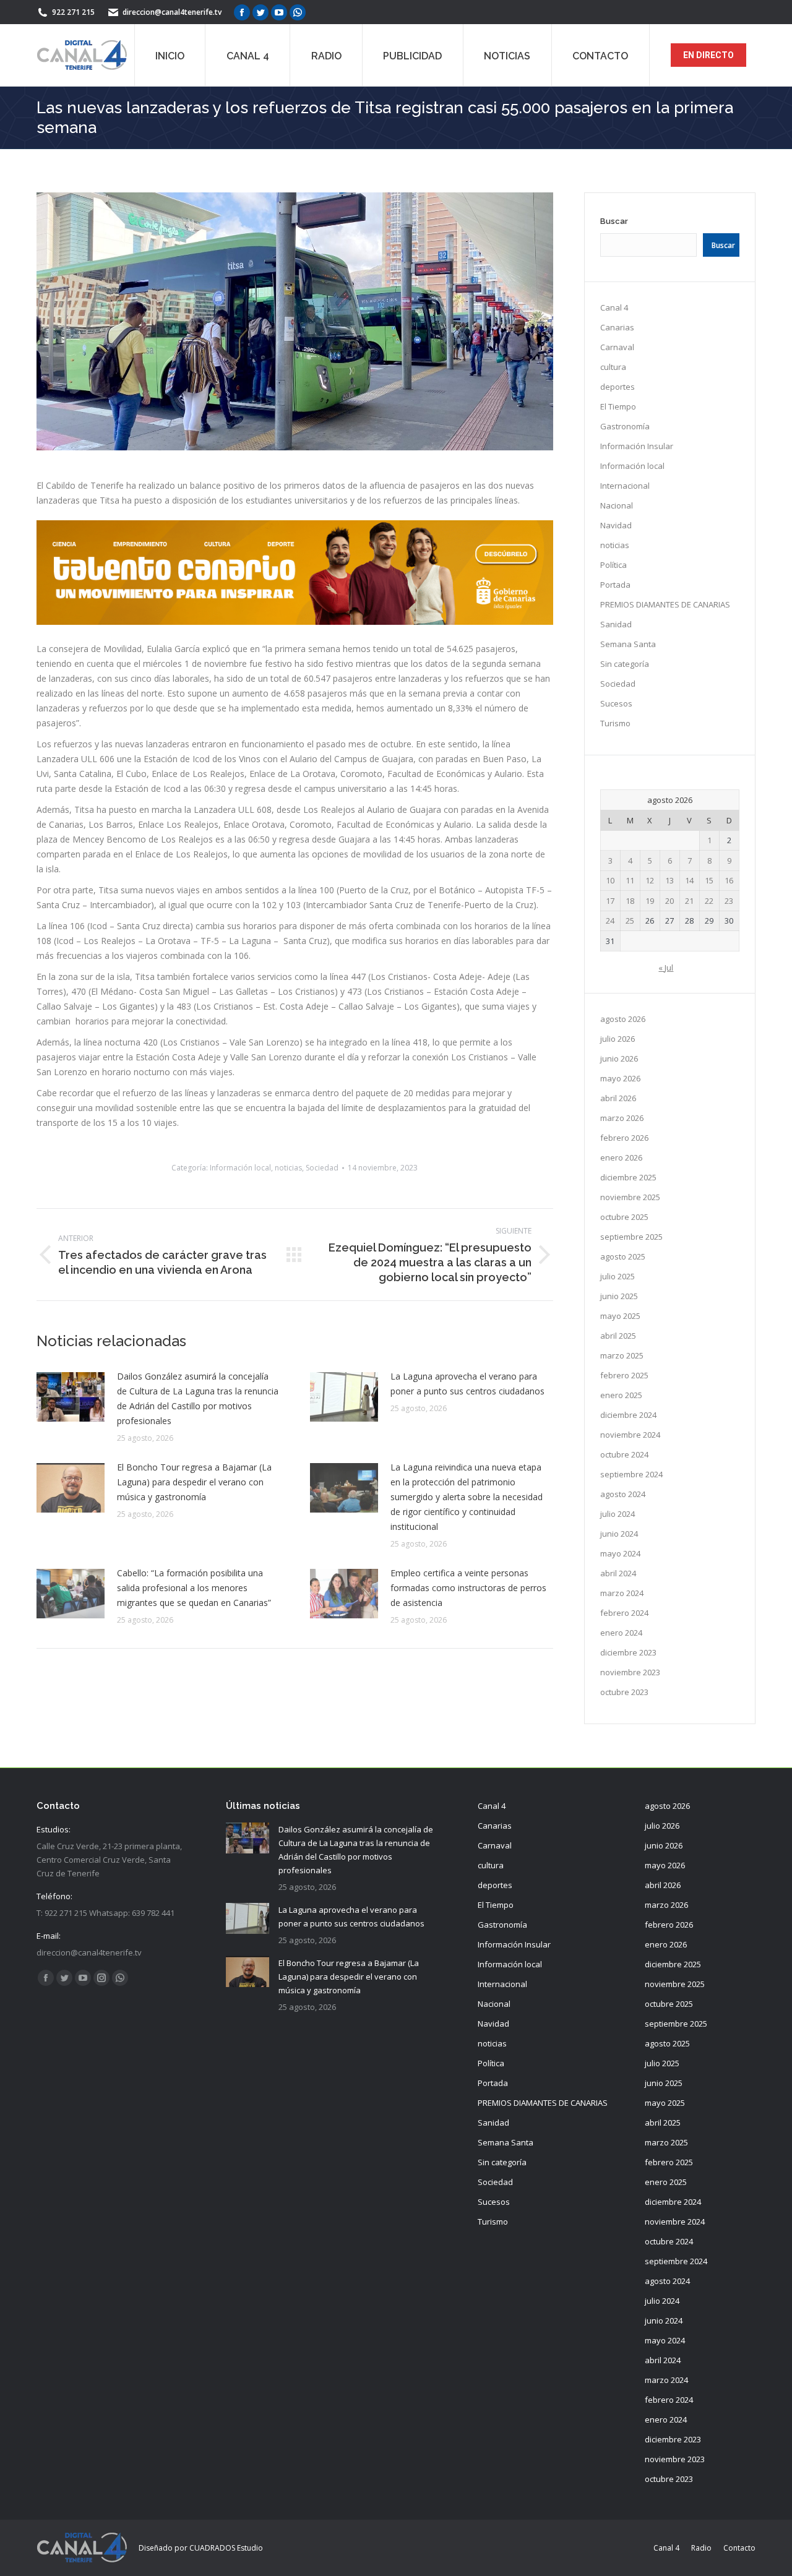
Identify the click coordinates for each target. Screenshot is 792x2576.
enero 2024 (621, 1633)
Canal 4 (614, 307)
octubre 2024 (624, 1454)
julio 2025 (618, 1276)
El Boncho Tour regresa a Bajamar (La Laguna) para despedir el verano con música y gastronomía (194, 1482)
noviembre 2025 (630, 1197)
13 (669, 880)
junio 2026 (619, 1058)
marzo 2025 (622, 1355)
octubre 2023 (624, 1692)
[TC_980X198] (295, 621)
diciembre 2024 (628, 1415)
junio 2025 (619, 1296)
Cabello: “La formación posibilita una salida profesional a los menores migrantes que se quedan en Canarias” (194, 1588)
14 (689, 880)
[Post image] (71, 1397)
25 (630, 921)
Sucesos (616, 703)
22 (709, 901)
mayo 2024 (620, 1553)
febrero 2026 (624, 1138)
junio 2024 (619, 1534)
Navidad (616, 525)
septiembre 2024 (631, 1474)
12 (650, 880)
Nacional (617, 505)
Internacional (625, 486)
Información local (240, 1168)
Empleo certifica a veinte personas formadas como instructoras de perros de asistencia (468, 1588)
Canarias (617, 327)
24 (610, 921)
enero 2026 (621, 1157)
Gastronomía (625, 426)
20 (669, 901)
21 (689, 901)
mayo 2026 (620, 1078)
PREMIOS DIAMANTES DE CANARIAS (665, 604)
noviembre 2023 (630, 1672)
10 (610, 880)
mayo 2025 (620, 1316)
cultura (613, 367)
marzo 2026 (622, 1118)
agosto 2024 (623, 1494)
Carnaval (617, 347)
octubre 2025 (624, 1217)
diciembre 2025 (628, 1177)
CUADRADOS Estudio (226, 2548)
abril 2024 (618, 1573)
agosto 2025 (623, 1256)
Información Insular (637, 446)
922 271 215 (73, 12)
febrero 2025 (624, 1375)
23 (729, 901)
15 (709, 880)
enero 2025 (621, 1395)
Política (613, 565)
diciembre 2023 (628, 1652)
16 (729, 880)
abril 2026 (618, 1098)
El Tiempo (618, 406)
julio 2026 (618, 1039)
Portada (615, 585)
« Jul (666, 968)
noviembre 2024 (630, 1435)
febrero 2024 (624, 1613)
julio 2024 (618, 1514)
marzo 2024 (622, 1593)
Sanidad (616, 624)
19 (650, 901)
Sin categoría (625, 664)
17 (610, 901)
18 (630, 901)
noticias (288, 1168)
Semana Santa (628, 644)
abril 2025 (618, 1336)
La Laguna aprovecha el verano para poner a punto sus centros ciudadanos (467, 1384)
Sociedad (322, 1168)
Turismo (615, 723)
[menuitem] (170, 55)
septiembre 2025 (631, 1237)
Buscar (614, 221)
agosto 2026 (623, 1019)
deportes (618, 387)
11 (630, 880)
